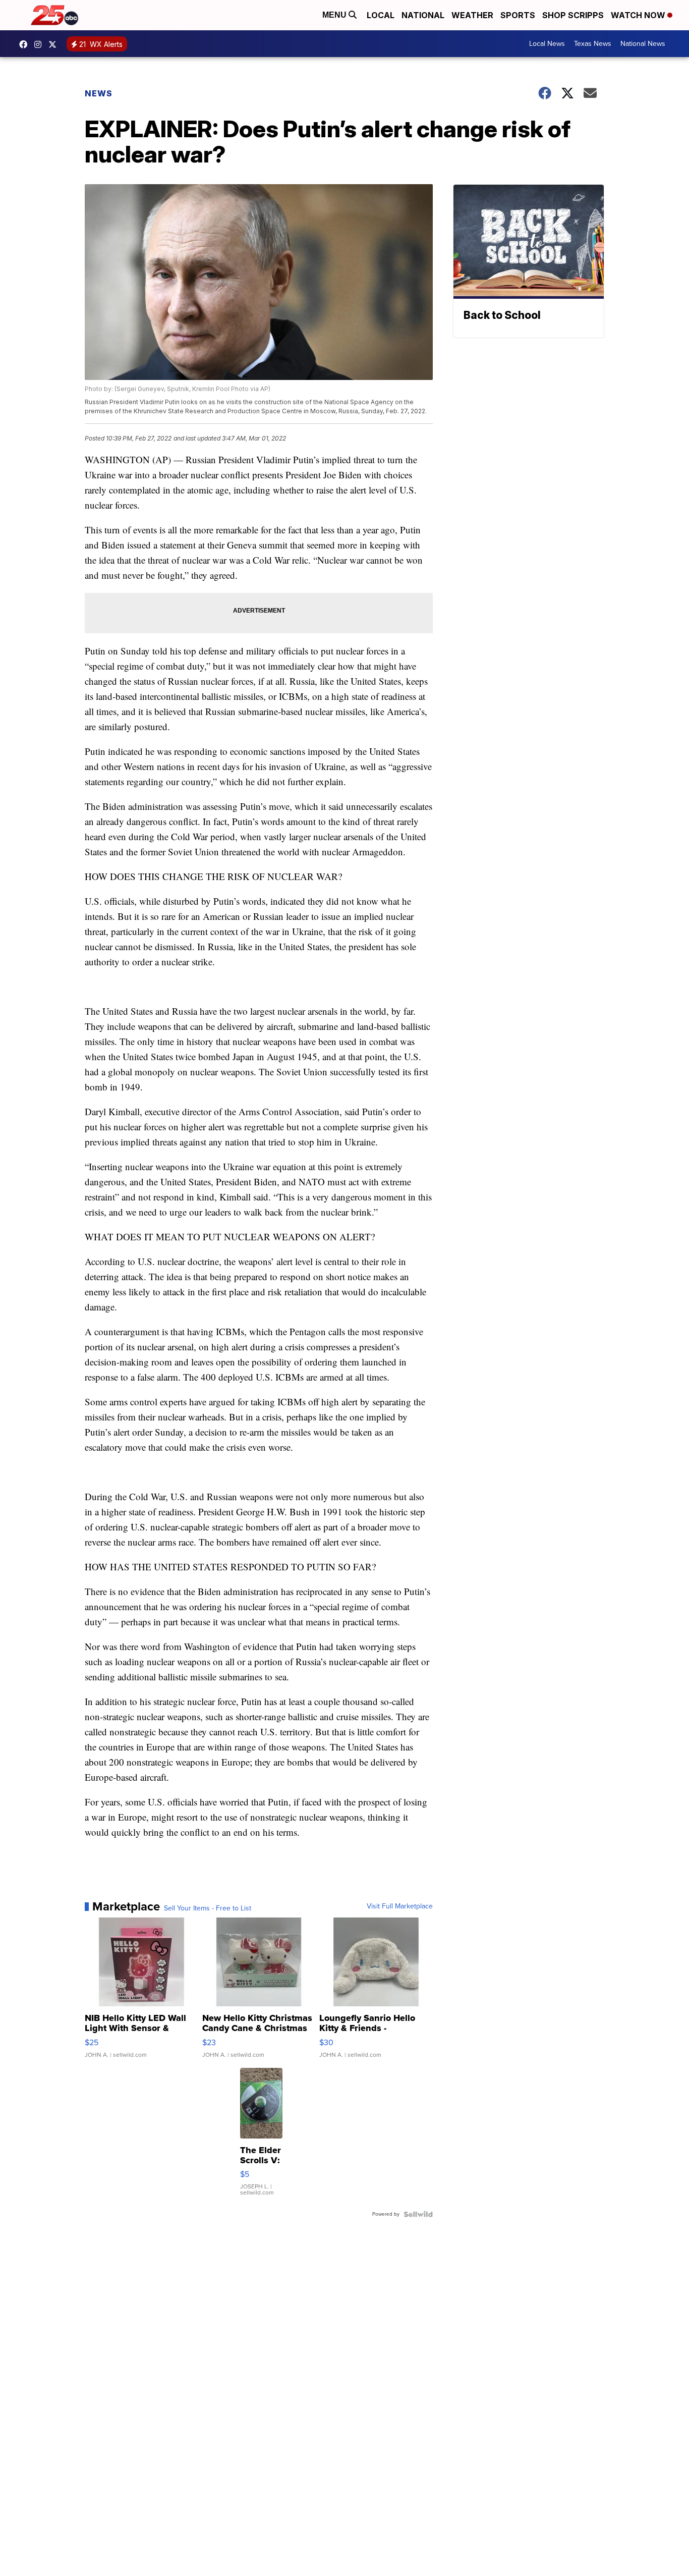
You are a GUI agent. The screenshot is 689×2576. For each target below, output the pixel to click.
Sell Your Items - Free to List (208, 1908)
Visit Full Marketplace (400, 1906)
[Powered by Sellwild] (418, 2214)
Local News (547, 44)
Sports (518, 15)
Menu (335, 15)
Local (381, 15)
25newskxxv (40, 44)
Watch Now (639, 15)
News (99, 93)
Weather (472, 15)
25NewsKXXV (26, 44)
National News (643, 44)
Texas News (593, 44)
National (423, 15)
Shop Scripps (573, 15)
